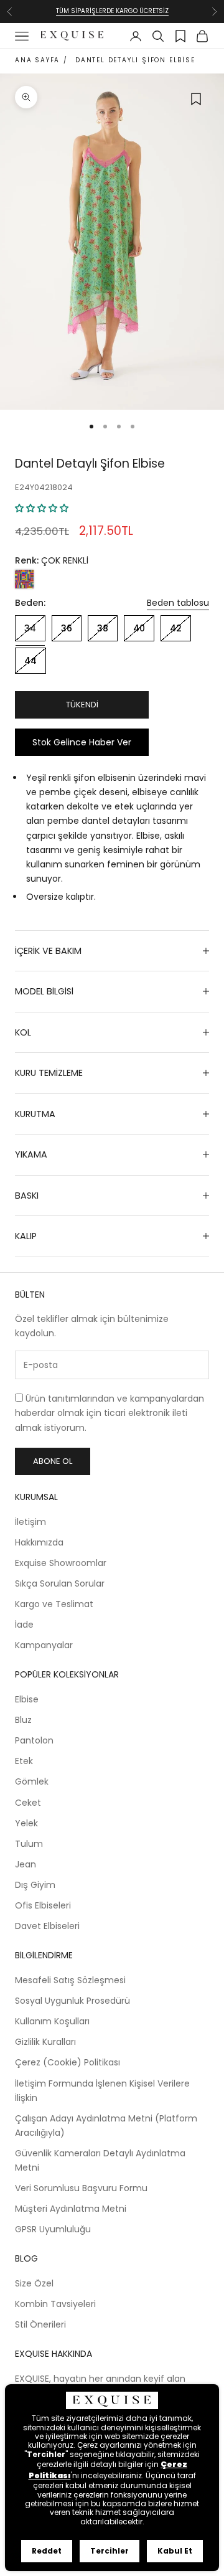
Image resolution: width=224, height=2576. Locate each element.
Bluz (23, 1720)
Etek (24, 1761)
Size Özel (34, 2283)
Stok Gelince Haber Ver (82, 742)
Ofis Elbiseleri (43, 1905)
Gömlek (32, 1781)
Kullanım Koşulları (52, 2021)
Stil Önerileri (40, 2324)
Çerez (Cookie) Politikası (68, 2062)
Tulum (29, 1844)
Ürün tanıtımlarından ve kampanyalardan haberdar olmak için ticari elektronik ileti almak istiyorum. (110, 1413)
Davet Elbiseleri (47, 1926)
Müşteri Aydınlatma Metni (71, 2209)
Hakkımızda (39, 1542)
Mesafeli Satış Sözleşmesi (70, 1980)
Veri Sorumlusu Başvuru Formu (81, 2188)
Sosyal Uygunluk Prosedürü (72, 2001)
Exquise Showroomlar (61, 1563)
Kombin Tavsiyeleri (55, 2304)
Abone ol (53, 1461)
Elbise (27, 1699)
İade (24, 1625)
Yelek (26, 1823)
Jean (26, 1864)
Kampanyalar (44, 1645)
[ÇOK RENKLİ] (24, 579)
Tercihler (110, 2551)
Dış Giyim (35, 1885)
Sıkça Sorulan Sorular (60, 1583)
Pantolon (34, 1740)
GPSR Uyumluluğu (53, 2229)
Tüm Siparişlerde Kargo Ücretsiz (112, 11)
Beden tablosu (178, 603)
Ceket (28, 1803)
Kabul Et (175, 2551)
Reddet (47, 2551)
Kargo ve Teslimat (54, 1604)
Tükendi (82, 705)
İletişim (30, 1522)
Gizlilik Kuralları (45, 2042)
